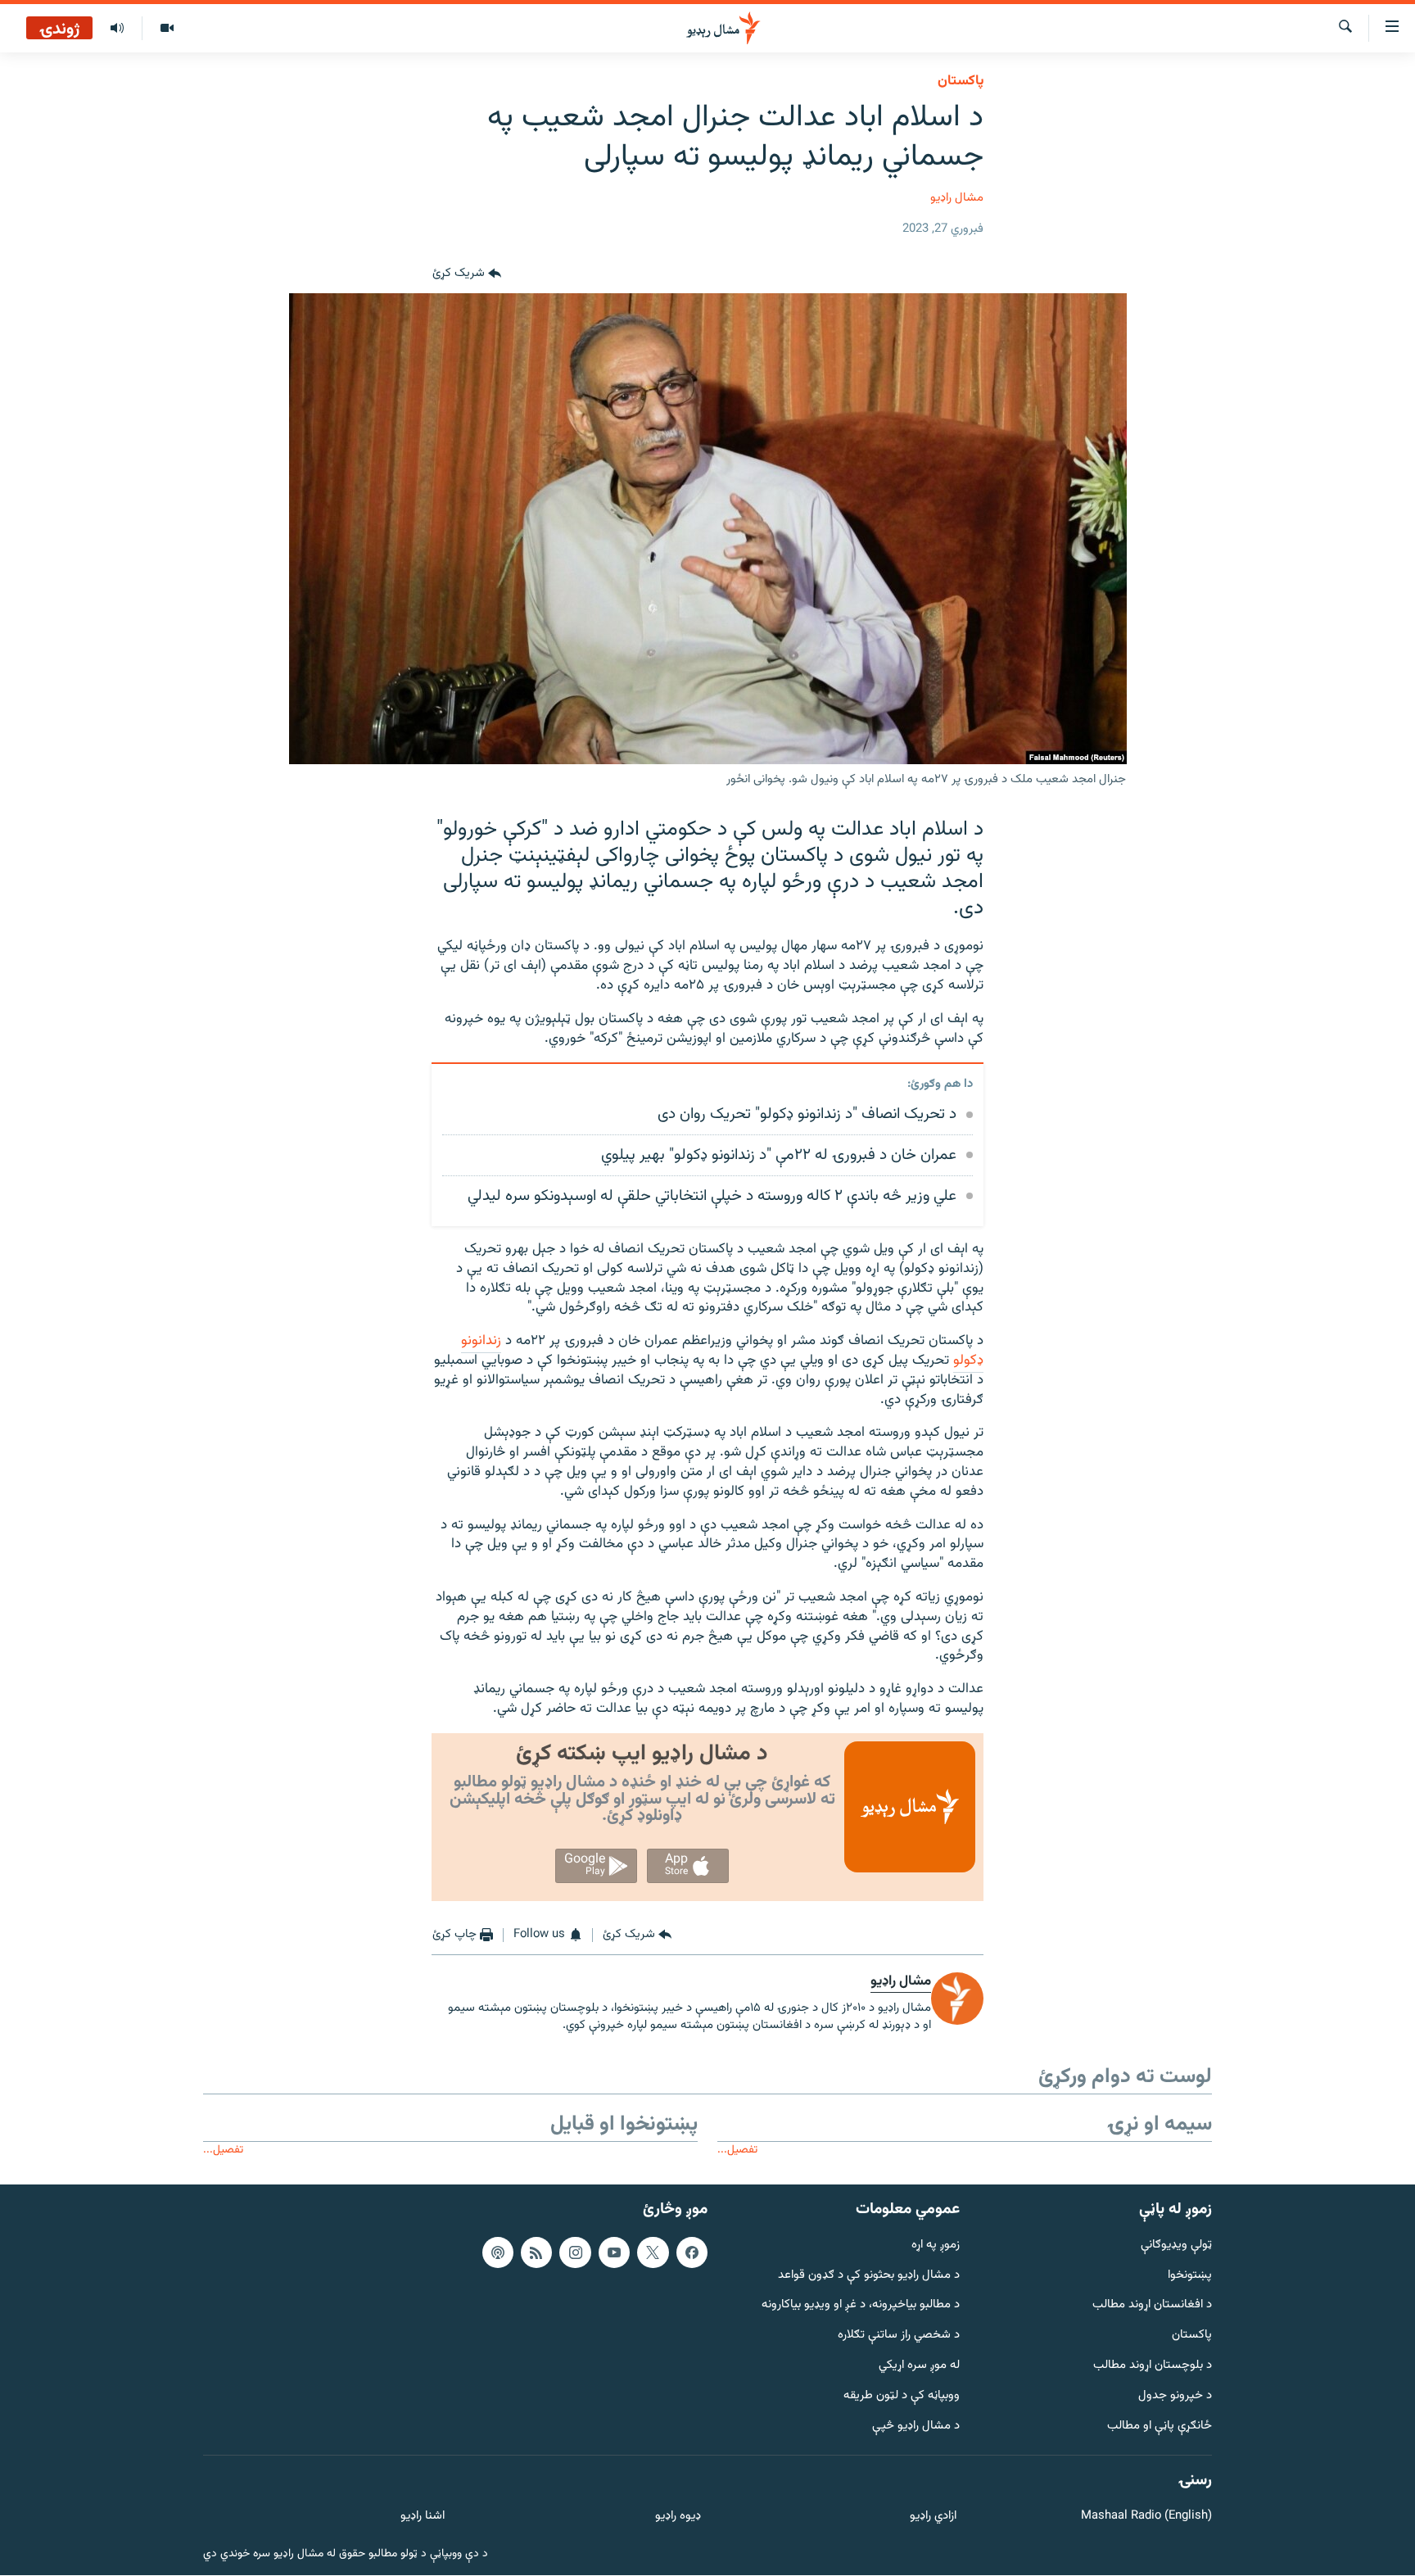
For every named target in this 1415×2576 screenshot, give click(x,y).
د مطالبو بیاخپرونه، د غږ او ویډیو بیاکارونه (861, 2306)
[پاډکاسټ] (498, 2252)
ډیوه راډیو (678, 2517)
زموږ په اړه (936, 2246)
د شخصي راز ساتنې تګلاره (899, 2336)
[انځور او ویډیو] (167, 29)
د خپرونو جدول (1175, 2396)
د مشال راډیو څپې (916, 2427)
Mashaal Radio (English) (1146, 2517)
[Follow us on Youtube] (614, 2252)
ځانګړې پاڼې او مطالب (1160, 2427)
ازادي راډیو (933, 2517)
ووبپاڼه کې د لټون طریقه (902, 2396)
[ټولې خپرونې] (117, 29)
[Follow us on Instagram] (575, 2252)
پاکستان (961, 81)
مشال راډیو (957, 198)
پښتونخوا (1190, 2276)
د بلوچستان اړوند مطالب (1153, 2366)
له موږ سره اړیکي (919, 2366)
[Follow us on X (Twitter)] (653, 2252)
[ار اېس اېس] (536, 2252)
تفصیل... (737, 2150)
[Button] (467, 274)
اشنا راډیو (423, 2517)
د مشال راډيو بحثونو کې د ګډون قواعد (869, 2276)
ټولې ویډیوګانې (1176, 2246)
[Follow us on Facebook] (692, 2252)
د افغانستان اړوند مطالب (1152, 2306)
